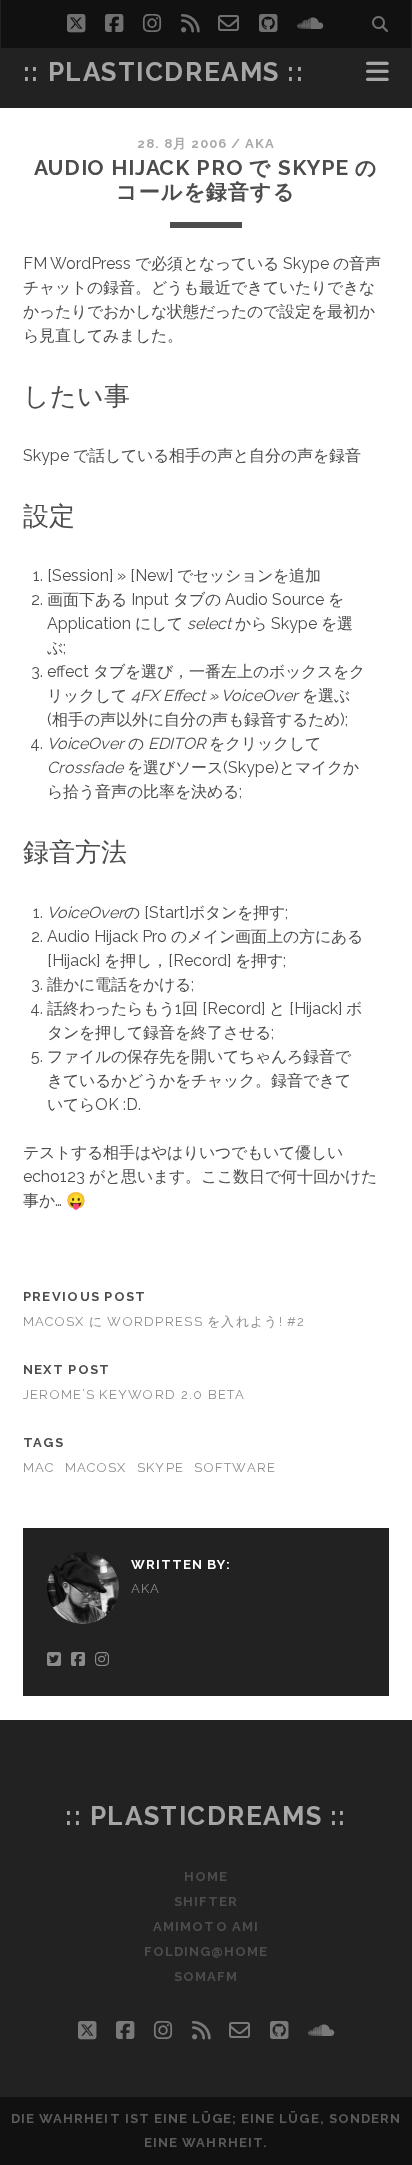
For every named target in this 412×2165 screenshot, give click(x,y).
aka (260, 143)
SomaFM (206, 1976)
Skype (160, 1467)
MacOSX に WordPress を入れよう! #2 (164, 1321)
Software (235, 1467)
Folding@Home (206, 1951)
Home (206, 1876)
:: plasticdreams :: (164, 72)
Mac (39, 1467)
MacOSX (96, 1467)
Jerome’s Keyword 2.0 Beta (134, 1394)
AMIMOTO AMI (205, 1926)
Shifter (206, 1901)
